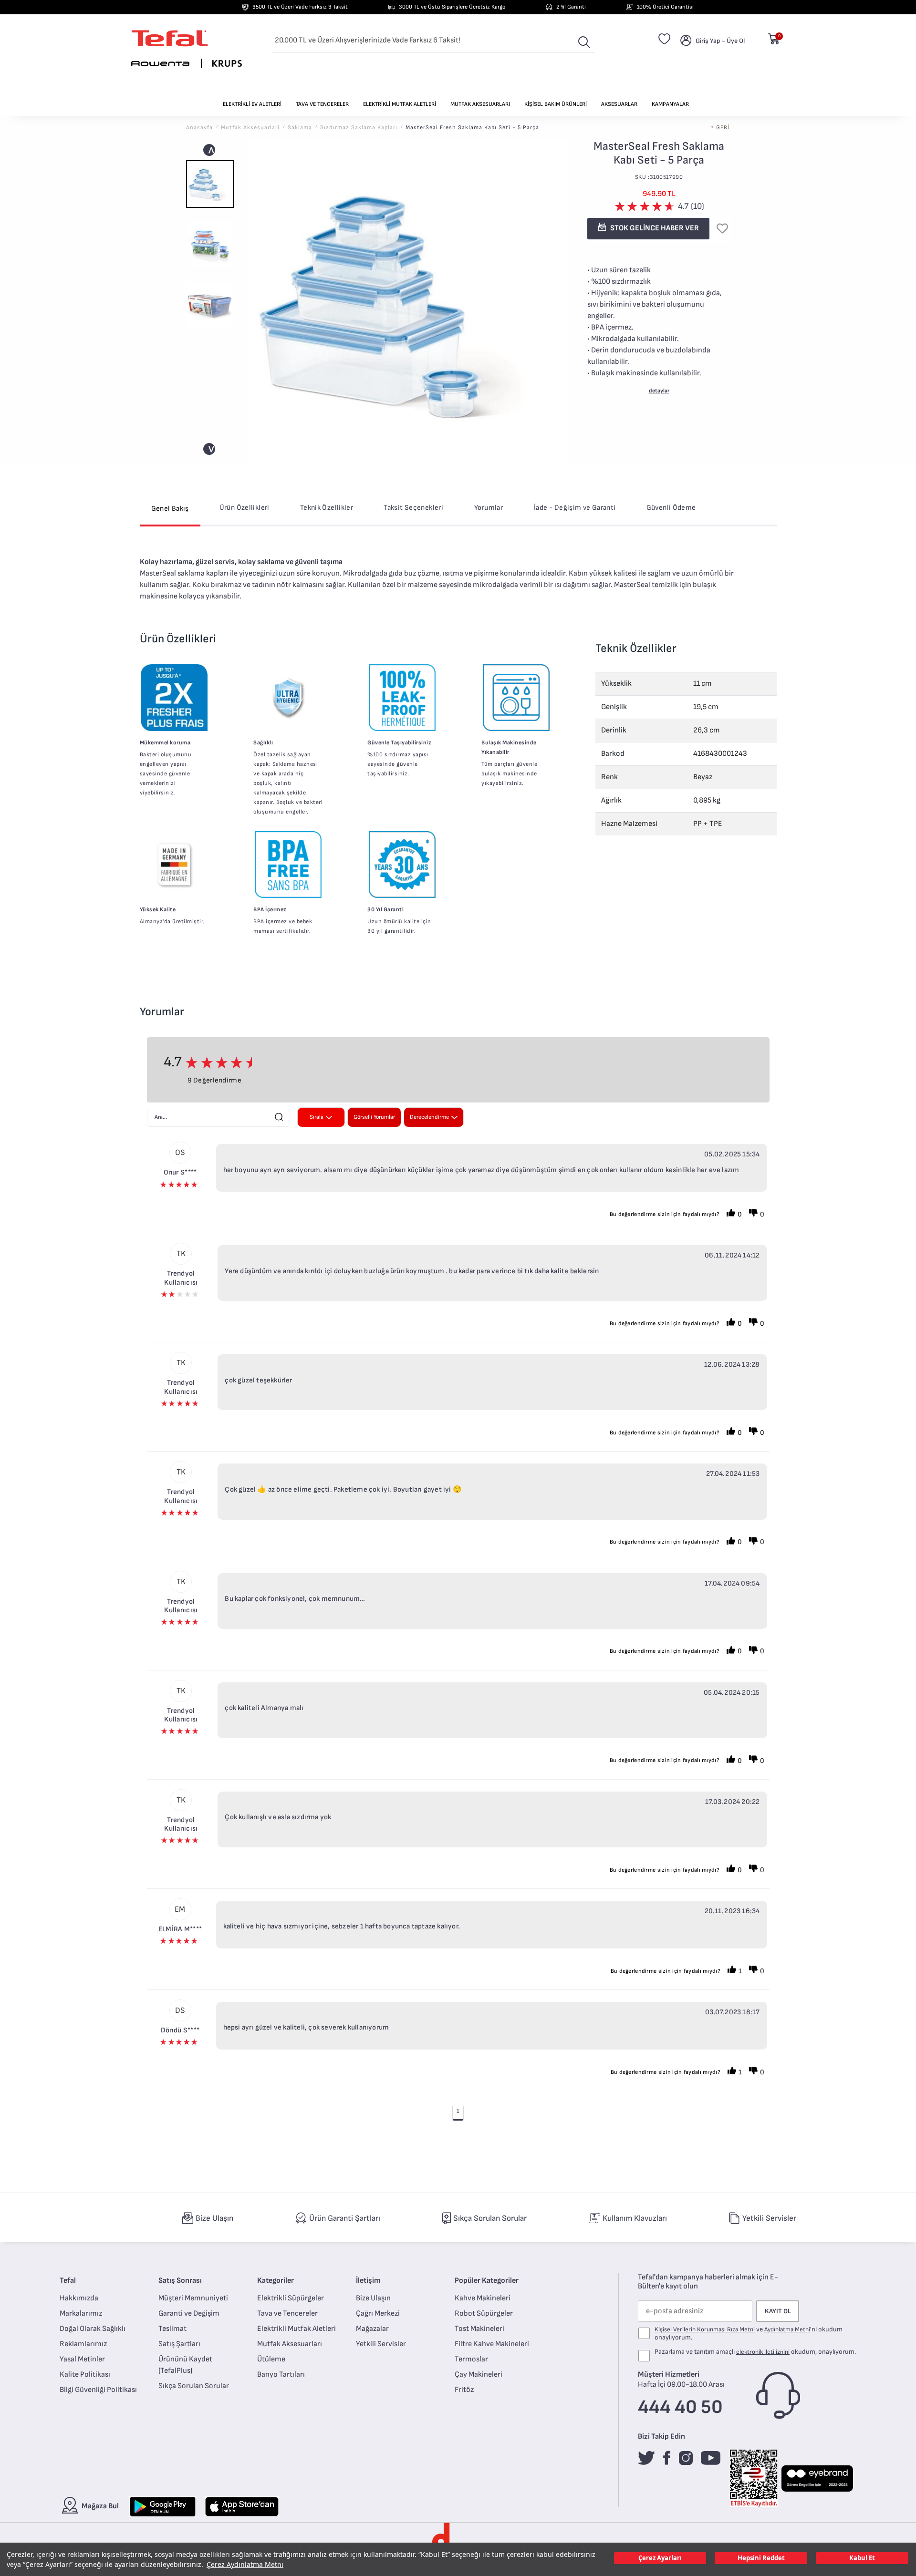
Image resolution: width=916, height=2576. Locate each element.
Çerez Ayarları (660, 2558)
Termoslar (471, 2359)
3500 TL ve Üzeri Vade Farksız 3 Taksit (300, 7)
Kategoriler (276, 2281)
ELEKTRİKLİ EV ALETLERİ (252, 104)
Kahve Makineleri (483, 2298)
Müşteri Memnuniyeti (193, 2298)
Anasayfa (199, 128)
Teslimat (172, 2329)
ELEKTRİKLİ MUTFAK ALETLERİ (400, 104)
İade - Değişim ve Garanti (575, 508)
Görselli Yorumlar (374, 1117)
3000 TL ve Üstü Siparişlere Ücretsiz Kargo (452, 7)
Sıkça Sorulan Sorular (194, 2386)
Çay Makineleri (479, 2375)
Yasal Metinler (82, 2359)
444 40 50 (680, 2407)
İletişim (368, 2281)
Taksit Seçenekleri (413, 508)
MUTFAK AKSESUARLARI (480, 104)
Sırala (317, 1117)
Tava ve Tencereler (287, 2313)
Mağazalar (372, 2329)
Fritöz (464, 2390)
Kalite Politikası (85, 2375)
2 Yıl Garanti (571, 7)
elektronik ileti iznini (763, 2352)
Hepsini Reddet (761, 2558)
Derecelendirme (429, 1117)
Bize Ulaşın (373, 2298)
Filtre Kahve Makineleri (492, 2344)
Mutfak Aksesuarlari (250, 128)
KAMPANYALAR (670, 104)
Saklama (300, 128)
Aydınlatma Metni (787, 2329)
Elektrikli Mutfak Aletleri (297, 2329)
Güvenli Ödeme (671, 508)
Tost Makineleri (479, 2329)
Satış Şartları (179, 2344)
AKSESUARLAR (619, 104)
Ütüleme (271, 2359)
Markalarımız (81, 2313)
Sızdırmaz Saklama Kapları (359, 128)
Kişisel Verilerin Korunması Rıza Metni (705, 2329)
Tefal (68, 2281)
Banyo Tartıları (281, 2375)
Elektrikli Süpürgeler (291, 2298)
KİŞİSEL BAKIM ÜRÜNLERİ (556, 104)
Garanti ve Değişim (189, 2313)
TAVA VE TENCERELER (322, 104)
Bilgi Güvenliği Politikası (98, 2390)
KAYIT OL (778, 2311)
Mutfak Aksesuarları (290, 2344)
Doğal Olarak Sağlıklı (93, 2329)
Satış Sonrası (180, 2281)
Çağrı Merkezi (378, 2313)
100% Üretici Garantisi (665, 7)
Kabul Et (862, 2558)
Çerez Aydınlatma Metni (245, 2564)
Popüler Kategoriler (487, 2281)
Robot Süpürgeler (484, 2313)
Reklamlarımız (83, 2344)
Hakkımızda (79, 2298)
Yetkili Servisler (381, 2344)
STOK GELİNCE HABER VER (654, 228)
